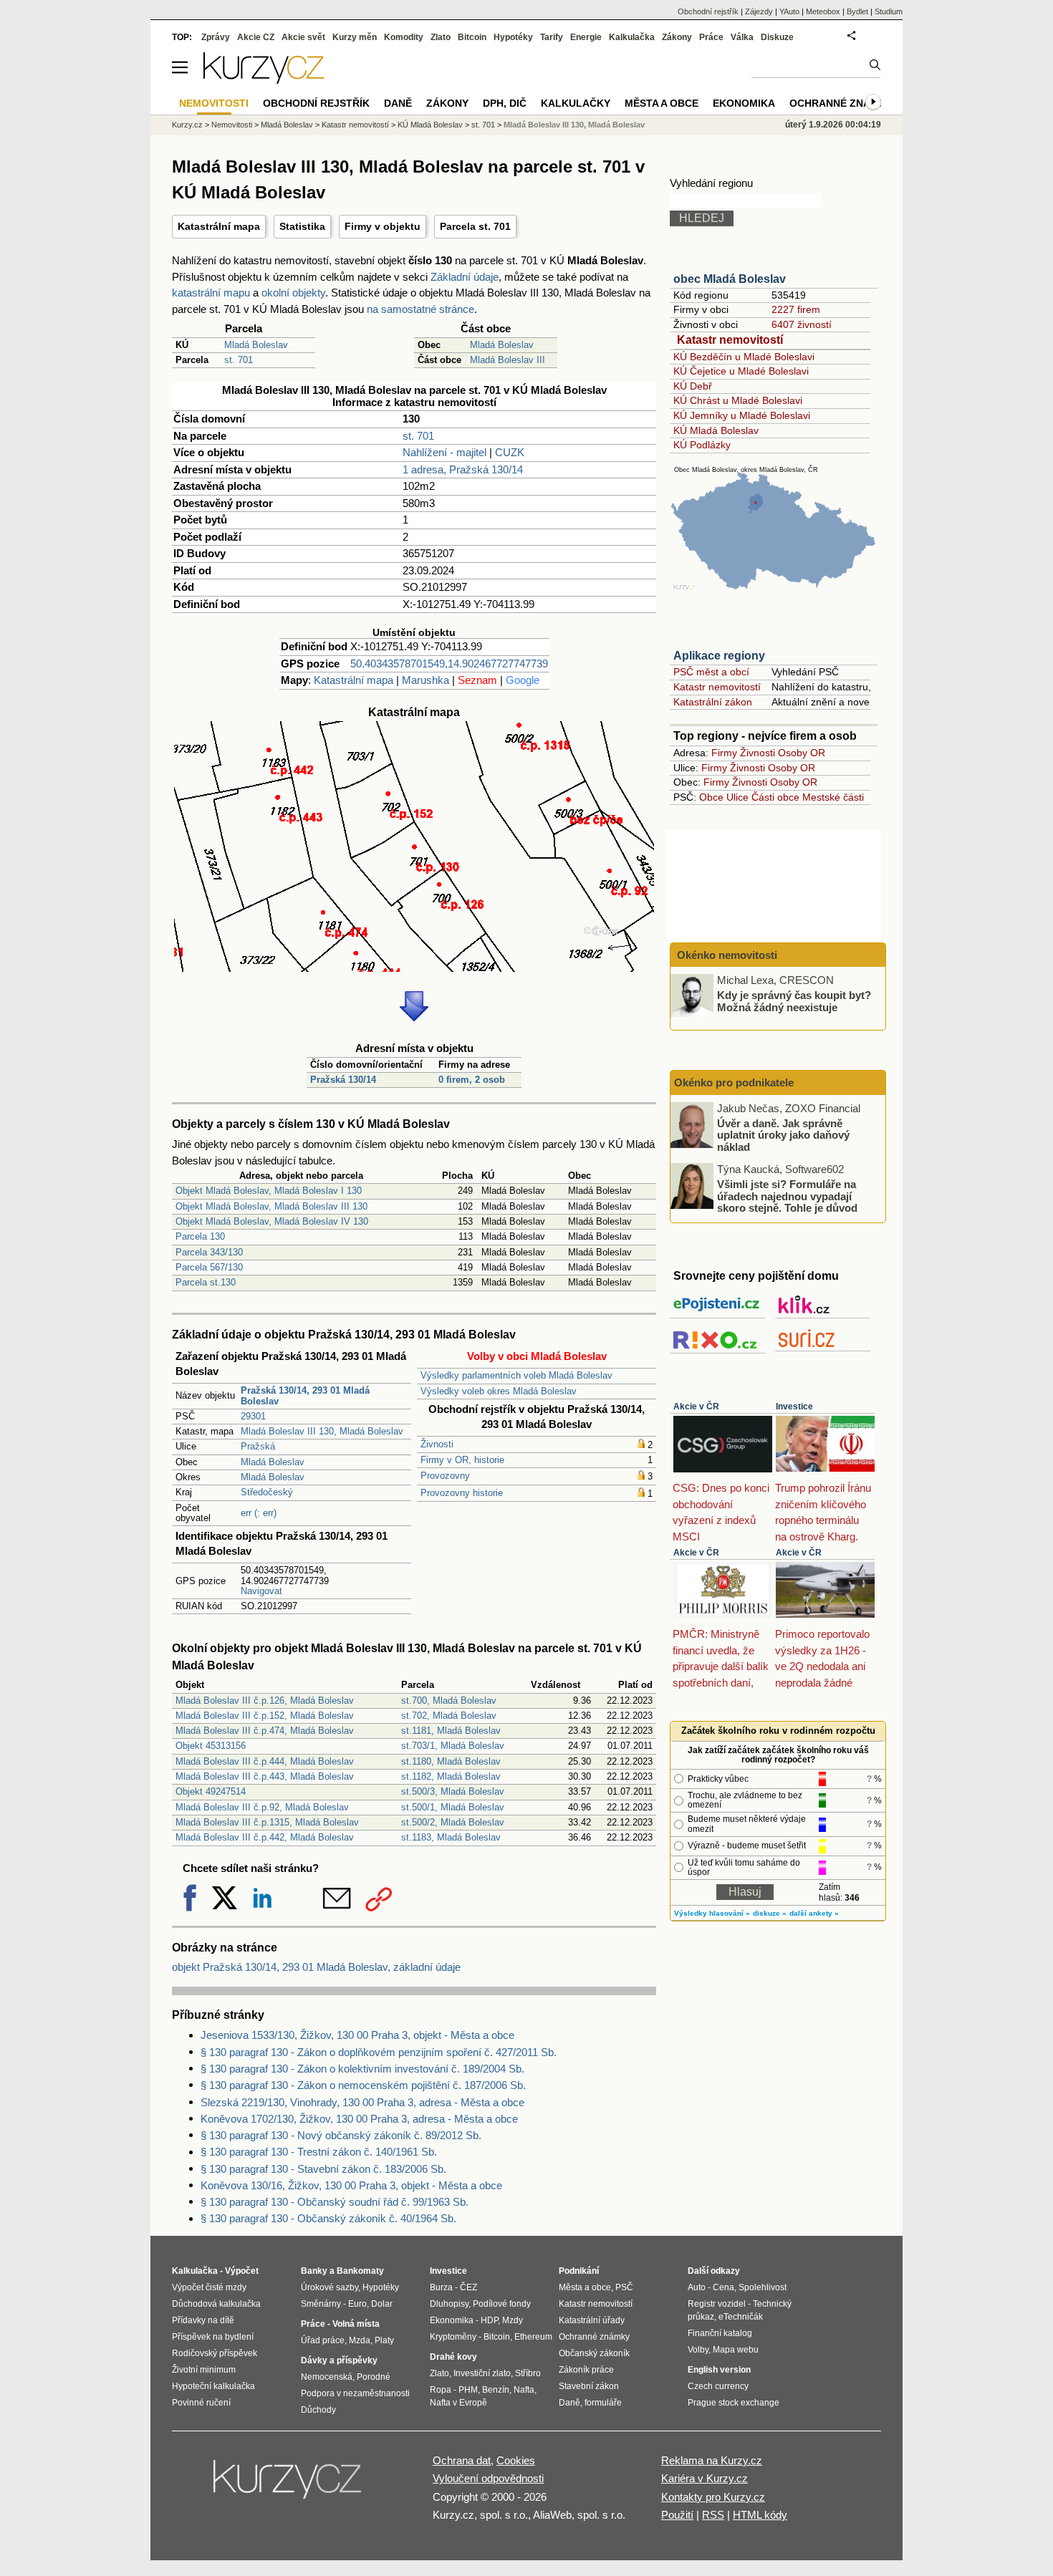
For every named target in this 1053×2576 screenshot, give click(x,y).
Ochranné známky (841, 103)
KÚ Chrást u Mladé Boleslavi (738, 400)
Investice (794, 1407)
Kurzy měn (355, 37)
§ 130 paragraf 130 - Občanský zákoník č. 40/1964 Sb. (328, 2218)
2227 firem (796, 309)
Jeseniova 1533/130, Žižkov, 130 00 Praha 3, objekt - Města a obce (357, 2035)
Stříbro (528, 2373)
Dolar (382, 2304)
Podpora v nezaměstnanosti (355, 2393)
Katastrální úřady (592, 2320)
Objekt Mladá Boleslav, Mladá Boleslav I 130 (269, 1191)
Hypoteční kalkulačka (213, 2386)
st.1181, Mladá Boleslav (451, 1731)
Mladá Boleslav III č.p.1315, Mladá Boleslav (267, 1822)
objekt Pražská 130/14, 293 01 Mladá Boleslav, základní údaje (316, 1967)
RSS (713, 2515)
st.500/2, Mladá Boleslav (453, 1822)
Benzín (496, 2390)
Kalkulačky (576, 103)
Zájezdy (759, 11)
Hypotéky (513, 37)
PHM (468, 2390)
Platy (384, 2340)
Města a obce (662, 103)
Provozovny (445, 1476)
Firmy (724, 753)
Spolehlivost (763, 2287)
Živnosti (437, 1444)
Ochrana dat (462, 2460)
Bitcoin (472, 37)
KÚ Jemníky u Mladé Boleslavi (742, 415)
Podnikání (579, 2271)
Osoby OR (802, 753)
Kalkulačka (632, 37)
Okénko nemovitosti (726, 955)
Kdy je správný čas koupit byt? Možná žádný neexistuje (794, 1001)
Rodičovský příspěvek (215, 2353)
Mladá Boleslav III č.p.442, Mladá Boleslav (265, 1837)
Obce (711, 797)
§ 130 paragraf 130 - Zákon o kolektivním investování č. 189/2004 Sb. (362, 2069)
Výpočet (242, 2271)
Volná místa (356, 2324)
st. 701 (239, 360)
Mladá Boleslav (256, 345)
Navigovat (261, 1591)
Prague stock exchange (734, 2403)
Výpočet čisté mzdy (209, 2287)
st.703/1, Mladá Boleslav (453, 1746)
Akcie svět (303, 37)
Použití (677, 2515)
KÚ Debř (693, 386)
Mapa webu (736, 2350)
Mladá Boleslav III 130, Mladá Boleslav (322, 1431)
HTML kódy (760, 2515)
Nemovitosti (232, 125)
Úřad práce (323, 2340)
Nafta (524, 2390)
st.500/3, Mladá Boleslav (453, 1791)
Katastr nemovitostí (730, 340)
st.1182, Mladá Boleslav (451, 1776)
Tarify (552, 37)
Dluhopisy (449, 2304)
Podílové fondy (502, 2304)
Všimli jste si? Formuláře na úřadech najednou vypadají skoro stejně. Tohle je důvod (787, 1196)
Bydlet (857, 11)
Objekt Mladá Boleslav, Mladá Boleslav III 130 (271, 1206)
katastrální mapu (211, 293)
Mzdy (513, 2320)
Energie (586, 37)
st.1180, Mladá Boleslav (451, 1761)
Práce (711, 37)
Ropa (441, 2390)
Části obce (775, 797)
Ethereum (533, 2337)
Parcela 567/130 (209, 1267)
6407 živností (802, 324)
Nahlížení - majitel (444, 452)
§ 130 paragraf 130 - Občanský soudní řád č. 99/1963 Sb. (335, 2202)
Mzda (360, 2340)
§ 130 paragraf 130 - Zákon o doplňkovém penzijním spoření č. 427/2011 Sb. (379, 2052)
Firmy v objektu (383, 226)
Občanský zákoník (594, 2353)
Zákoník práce (586, 2370)
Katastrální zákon (713, 702)
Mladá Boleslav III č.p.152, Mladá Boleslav (265, 1716)
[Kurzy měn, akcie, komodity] (289, 2485)
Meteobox (823, 11)
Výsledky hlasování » (712, 1913)
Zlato (441, 37)
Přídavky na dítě (203, 2320)
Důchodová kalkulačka (216, 2304)
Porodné (374, 2377)
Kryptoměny (453, 2337)
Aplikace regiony (719, 656)
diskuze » (770, 1913)
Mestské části (833, 797)
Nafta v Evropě (458, 2403)
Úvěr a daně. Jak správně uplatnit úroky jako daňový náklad (783, 1134)
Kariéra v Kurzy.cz (705, 2478)
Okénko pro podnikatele (734, 1082)
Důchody (318, 2410)
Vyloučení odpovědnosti (488, 2478)
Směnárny (321, 2304)
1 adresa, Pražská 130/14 (463, 469)
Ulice (737, 797)
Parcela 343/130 (209, 1252)
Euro (357, 2304)
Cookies (516, 2460)
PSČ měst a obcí (711, 672)
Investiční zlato (482, 2373)
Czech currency (718, 2386)
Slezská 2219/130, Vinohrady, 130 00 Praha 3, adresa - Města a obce (362, 2102)
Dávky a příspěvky (339, 2360)
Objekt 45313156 (211, 1746)
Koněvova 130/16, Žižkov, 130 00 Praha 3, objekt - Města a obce (351, 2185)
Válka (742, 37)
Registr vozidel (717, 2304)
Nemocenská (327, 2377)
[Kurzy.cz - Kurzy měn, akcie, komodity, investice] (264, 80)
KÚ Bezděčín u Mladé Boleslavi (744, 357)
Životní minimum (204, 2370)
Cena (723, 2287)
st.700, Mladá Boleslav (449, 1701)
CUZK (510, 452)
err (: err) (259, 1513)
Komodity (404, 37)
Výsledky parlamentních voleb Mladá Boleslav (516, 1375)
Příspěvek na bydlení (213, 2337)
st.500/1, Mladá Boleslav (453, 1807)
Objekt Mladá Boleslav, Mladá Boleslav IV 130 (272, 1221)
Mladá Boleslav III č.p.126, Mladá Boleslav (265, 1701)
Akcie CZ (256, 37)
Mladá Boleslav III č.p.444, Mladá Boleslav (265, 1761)
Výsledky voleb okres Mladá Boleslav (499, 1391)
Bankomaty (360, 2271)
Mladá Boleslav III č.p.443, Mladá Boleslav (265, 1776)
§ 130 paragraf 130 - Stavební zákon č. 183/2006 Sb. (323, 2169)
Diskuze (777, 37)
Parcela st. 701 (475, 226)
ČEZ (468, 2287)
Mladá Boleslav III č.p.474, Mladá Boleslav (265, 1731)
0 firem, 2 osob (472, 1080)
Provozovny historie (462, 1493)
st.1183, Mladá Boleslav (451, 1837)
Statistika (302, 226)
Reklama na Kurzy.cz (712, 2460)
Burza (441, 2287)
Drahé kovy (453, 2357)
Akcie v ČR (696, 1407)
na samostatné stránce (420, 309)
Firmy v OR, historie (462, 1460)
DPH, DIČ (505, 103)
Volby (698, 2350)
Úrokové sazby (330, 2287)
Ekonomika (744, 103)
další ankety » (814, 1913)
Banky (314, 2271)
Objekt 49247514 (211, 1791)
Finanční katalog (720, 2333)
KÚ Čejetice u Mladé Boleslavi (741, 371)
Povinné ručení (201, 2403)
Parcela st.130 (206, 1282)
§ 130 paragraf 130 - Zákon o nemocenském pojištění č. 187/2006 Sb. (363, 2085)
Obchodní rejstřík (708, 11)
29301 (253, 1416)
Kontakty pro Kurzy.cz (713, 2497)
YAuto (789, 11)
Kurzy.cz (187, 125)
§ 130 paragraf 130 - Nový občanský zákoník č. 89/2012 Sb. (341, 2135)
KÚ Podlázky (702, 445)
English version (719, 2370)
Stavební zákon (589, 2386)
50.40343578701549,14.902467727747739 (449, 664)
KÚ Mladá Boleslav (716, 430)
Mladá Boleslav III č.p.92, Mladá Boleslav (262, 1807)
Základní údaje (465, 277)
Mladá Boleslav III (508, 360)
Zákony (677, 37)
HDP (489, 2320)
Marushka (425, 680)
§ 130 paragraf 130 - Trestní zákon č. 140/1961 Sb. (319, 2152)
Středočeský (267, 1492)
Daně (398, 103)
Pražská (258, 1446)
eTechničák (741, 2317)
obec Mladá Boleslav (730, 279)
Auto (697, 2287)
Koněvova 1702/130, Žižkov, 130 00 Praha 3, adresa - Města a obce (359, 2119)
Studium (889, 11)
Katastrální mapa (219, 226)
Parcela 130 (200, 1236)
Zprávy (216, 37)
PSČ (624, 2287)
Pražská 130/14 (343, 1080)
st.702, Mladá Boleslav (449, 1716)
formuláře (603, 2403)
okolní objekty (293, 293)
